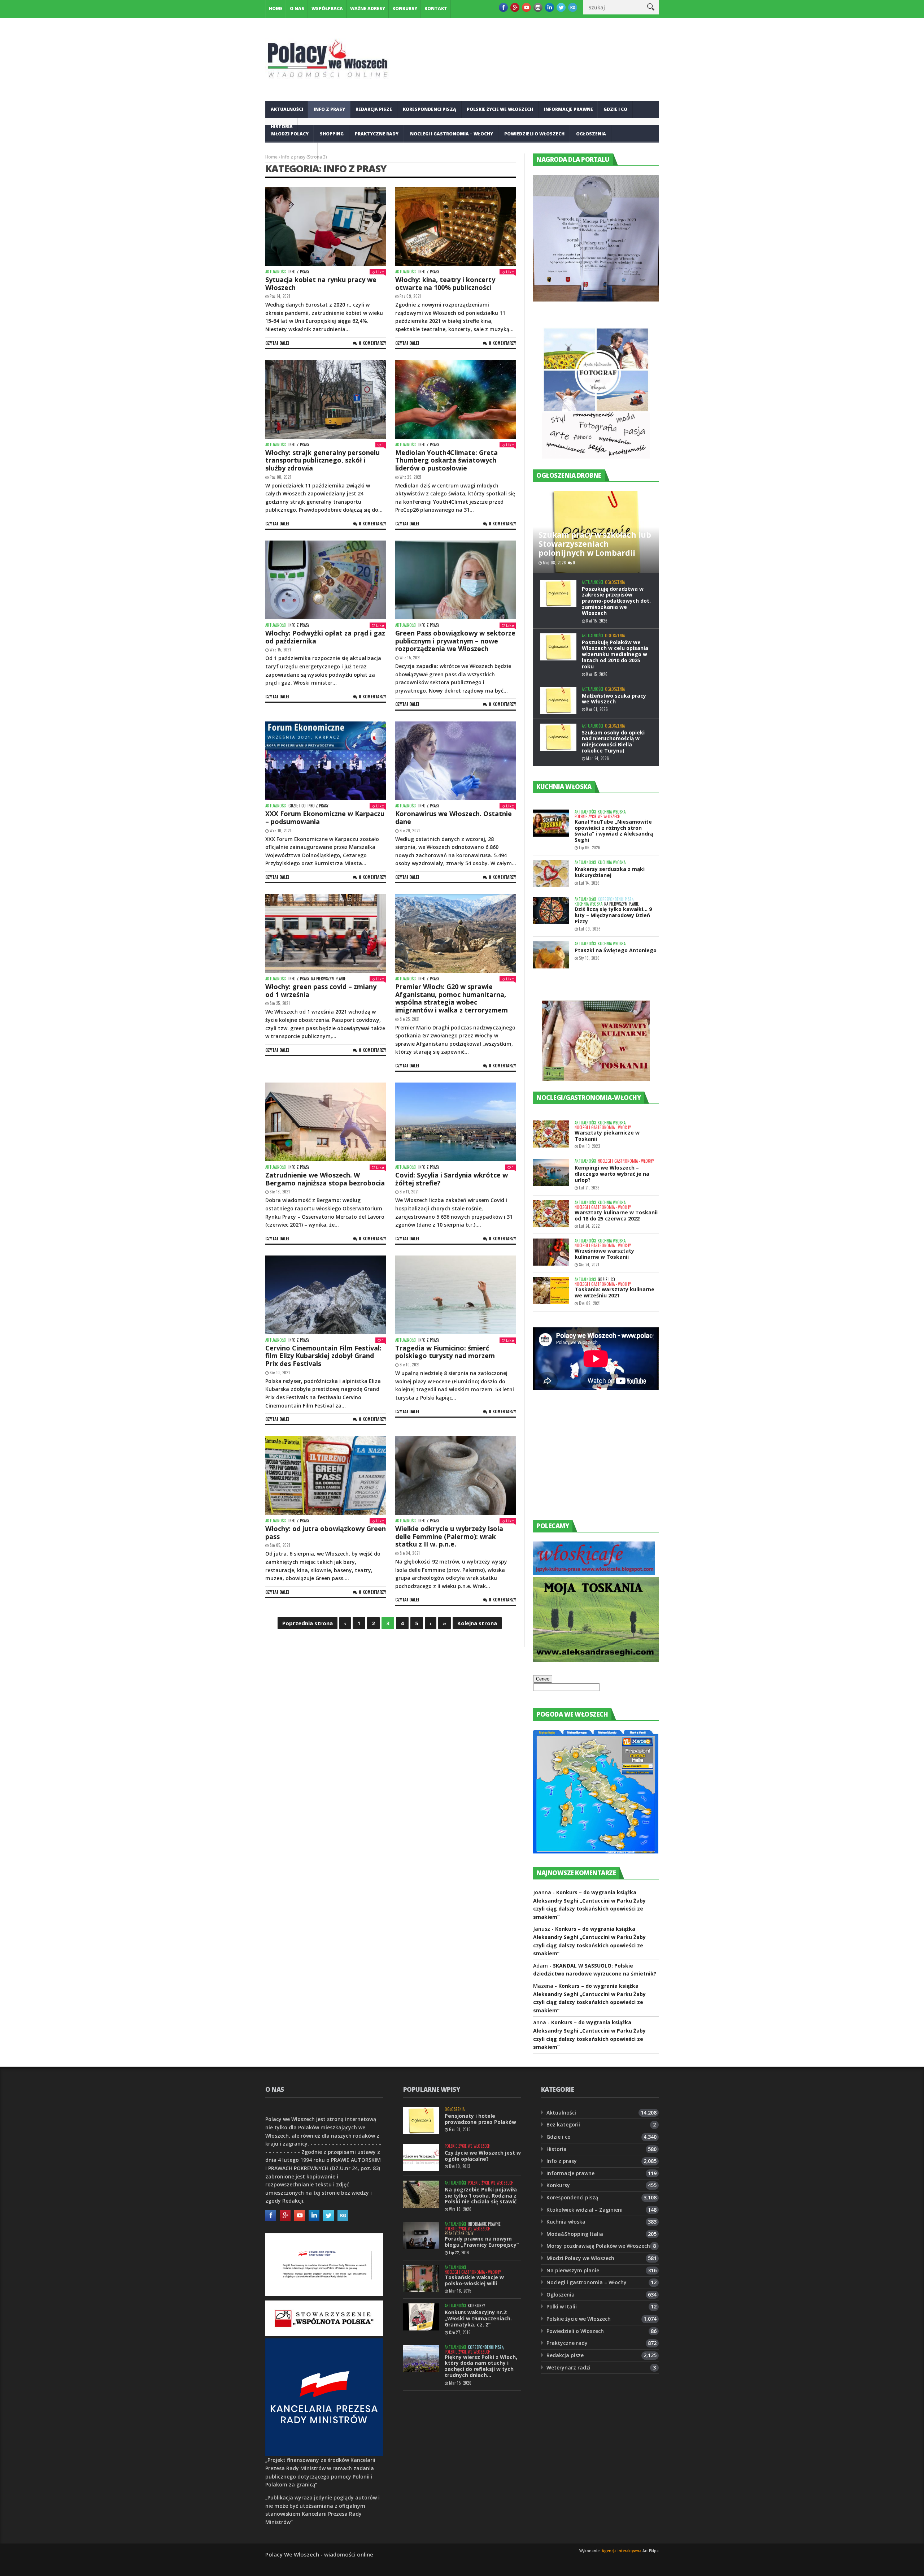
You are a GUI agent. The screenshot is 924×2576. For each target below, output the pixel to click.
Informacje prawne (568, 109)
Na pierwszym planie (328, 979)
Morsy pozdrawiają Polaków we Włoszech (598, 2246)
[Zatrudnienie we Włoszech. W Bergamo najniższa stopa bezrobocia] (326, 1122)
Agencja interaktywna (622, 2551)
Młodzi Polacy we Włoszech (580, 2258)
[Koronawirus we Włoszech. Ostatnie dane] (456, 761)
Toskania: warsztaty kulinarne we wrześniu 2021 (614, 1292)
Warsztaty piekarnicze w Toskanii (607, 1136)
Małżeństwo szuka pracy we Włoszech (614, 699)
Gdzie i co (615, 109)
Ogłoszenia (591, 134)
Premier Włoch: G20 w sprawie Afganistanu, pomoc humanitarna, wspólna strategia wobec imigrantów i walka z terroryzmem (452, 998)
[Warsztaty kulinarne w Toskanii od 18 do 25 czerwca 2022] (551, 1214)
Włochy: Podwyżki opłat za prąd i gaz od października (325, 637)
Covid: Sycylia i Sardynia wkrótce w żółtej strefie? (452, 1179)
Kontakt (436, 8)
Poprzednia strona (308, 1623)
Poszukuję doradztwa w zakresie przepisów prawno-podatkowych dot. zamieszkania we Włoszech (616, 601)
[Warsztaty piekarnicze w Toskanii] (551, 1134)
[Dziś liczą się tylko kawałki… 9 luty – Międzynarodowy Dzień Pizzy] (551, 910)
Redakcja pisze (374, 109)
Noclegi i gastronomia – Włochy (452, 134)
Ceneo (543, 1679)
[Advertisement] (587, 1462)
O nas (297, 8)
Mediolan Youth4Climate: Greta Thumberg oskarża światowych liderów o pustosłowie (446, 460)
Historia (557, 2149)
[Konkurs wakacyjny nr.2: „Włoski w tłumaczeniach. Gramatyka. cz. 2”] (421, 2317)
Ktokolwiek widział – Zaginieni (585, 2210)
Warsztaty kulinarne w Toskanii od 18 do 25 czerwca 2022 (616, 1215)
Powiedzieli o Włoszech (534, 134)
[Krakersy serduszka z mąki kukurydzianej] (551, 874)
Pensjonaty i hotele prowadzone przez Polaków (480, 2119)
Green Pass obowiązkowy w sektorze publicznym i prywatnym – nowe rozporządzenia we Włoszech (455, 641)
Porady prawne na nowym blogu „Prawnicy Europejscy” (482, 2242)
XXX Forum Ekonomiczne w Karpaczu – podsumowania (325, 818)
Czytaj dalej (277, 343)
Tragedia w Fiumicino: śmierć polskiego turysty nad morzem (445, 1352)
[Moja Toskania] (596, 1660)
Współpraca (327, 8)
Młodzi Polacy (290, 134)
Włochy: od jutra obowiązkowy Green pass (326, 1532)
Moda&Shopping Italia (575, 2234)
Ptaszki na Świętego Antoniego (616, 950)
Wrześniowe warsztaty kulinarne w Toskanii (604, 1254)
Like (380, 272)
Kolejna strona (477, 1623)
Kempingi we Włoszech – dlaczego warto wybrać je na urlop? (612, 1174)
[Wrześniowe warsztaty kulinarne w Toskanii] (551, 1252)
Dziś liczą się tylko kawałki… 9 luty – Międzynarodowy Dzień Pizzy (613, 915)
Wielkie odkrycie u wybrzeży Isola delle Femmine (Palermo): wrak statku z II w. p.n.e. (449, 1536)
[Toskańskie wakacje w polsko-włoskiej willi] (421, 2279)
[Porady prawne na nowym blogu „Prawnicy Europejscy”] (421, 2235)
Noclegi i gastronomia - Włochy (603, 1127)
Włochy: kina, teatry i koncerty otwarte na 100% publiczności (445, 283)
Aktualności (287, 109)
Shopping (332, 134)
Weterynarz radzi (568, 2367)
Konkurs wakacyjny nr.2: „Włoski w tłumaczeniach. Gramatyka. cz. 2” (478, 2318)
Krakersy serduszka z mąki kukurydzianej (610, 872)
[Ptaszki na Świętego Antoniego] (551, 955)
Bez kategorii (563, 2124)
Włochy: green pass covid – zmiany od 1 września (321, 990)
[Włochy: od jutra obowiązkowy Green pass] (326, 1475)
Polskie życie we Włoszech (500, 109)
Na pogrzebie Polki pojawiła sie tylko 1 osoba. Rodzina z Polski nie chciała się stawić (481, 2196)
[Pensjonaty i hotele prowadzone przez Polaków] (421, 2120)
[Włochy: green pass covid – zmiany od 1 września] (326, 933)
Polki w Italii (562, 2306)
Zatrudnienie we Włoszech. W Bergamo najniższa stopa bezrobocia (325, 1179)
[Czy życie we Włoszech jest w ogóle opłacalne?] (421, 2157)
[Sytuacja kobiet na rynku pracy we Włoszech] (326, 226)
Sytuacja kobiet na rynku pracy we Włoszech (321, 283)
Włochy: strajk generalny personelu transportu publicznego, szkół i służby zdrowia (322, 460)
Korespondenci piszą (430, 109)
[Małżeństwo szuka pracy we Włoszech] (558, 700)
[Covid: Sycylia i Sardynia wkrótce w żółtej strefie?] (456, 1122)
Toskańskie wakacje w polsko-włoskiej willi (474, 2280)
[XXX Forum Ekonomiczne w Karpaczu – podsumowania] (326, 761)
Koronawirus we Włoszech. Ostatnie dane (454, 818)
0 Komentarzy (372, 343)
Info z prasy (329, 109)
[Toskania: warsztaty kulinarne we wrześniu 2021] (551, 1291)
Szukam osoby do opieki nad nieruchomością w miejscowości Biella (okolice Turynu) (613, 741)
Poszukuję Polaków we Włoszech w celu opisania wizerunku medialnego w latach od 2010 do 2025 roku (615, 654)
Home (276, 8)
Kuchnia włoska (292, 151)
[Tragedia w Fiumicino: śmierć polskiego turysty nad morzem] (456, 1295)
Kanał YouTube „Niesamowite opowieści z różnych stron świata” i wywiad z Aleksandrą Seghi (614, 831)
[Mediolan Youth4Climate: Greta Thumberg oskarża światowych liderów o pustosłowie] (456, 399)
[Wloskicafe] (594, 1573)
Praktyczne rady (377, 134)
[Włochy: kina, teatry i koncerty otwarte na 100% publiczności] (456, 226)
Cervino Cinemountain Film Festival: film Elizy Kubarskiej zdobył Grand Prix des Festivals (323, 1356)
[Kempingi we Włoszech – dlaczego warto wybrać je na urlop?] (551, 1172)
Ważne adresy (368, 8)
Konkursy (405, 8)
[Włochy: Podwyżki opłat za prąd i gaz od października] (326, 580)
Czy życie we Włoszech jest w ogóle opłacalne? (483, 2156)
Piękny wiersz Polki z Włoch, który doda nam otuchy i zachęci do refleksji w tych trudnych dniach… (481, 2366)
